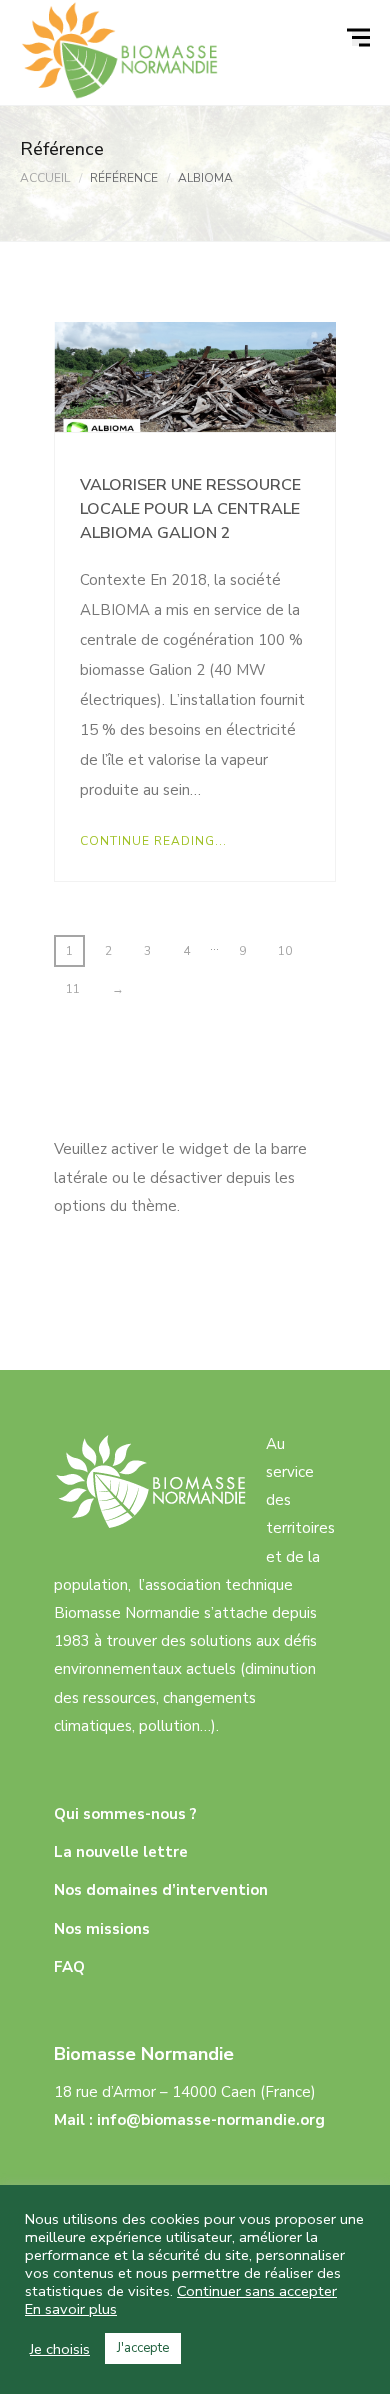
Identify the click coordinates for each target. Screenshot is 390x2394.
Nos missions (102, 1929)
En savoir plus (71, 2309)
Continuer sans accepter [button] (257, 2291)
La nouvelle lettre (121, 1852)
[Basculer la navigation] (361, 38)
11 (73, 989)
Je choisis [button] (60, 2349)
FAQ (69, 1967)
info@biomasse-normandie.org (211, 2120)
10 (285, 951)
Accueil (45, 178)
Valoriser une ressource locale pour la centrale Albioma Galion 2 (190, 509)
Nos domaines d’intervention (161, 1890)
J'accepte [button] (143, 2348)
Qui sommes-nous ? (125, 1814)
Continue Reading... (153, 841)
